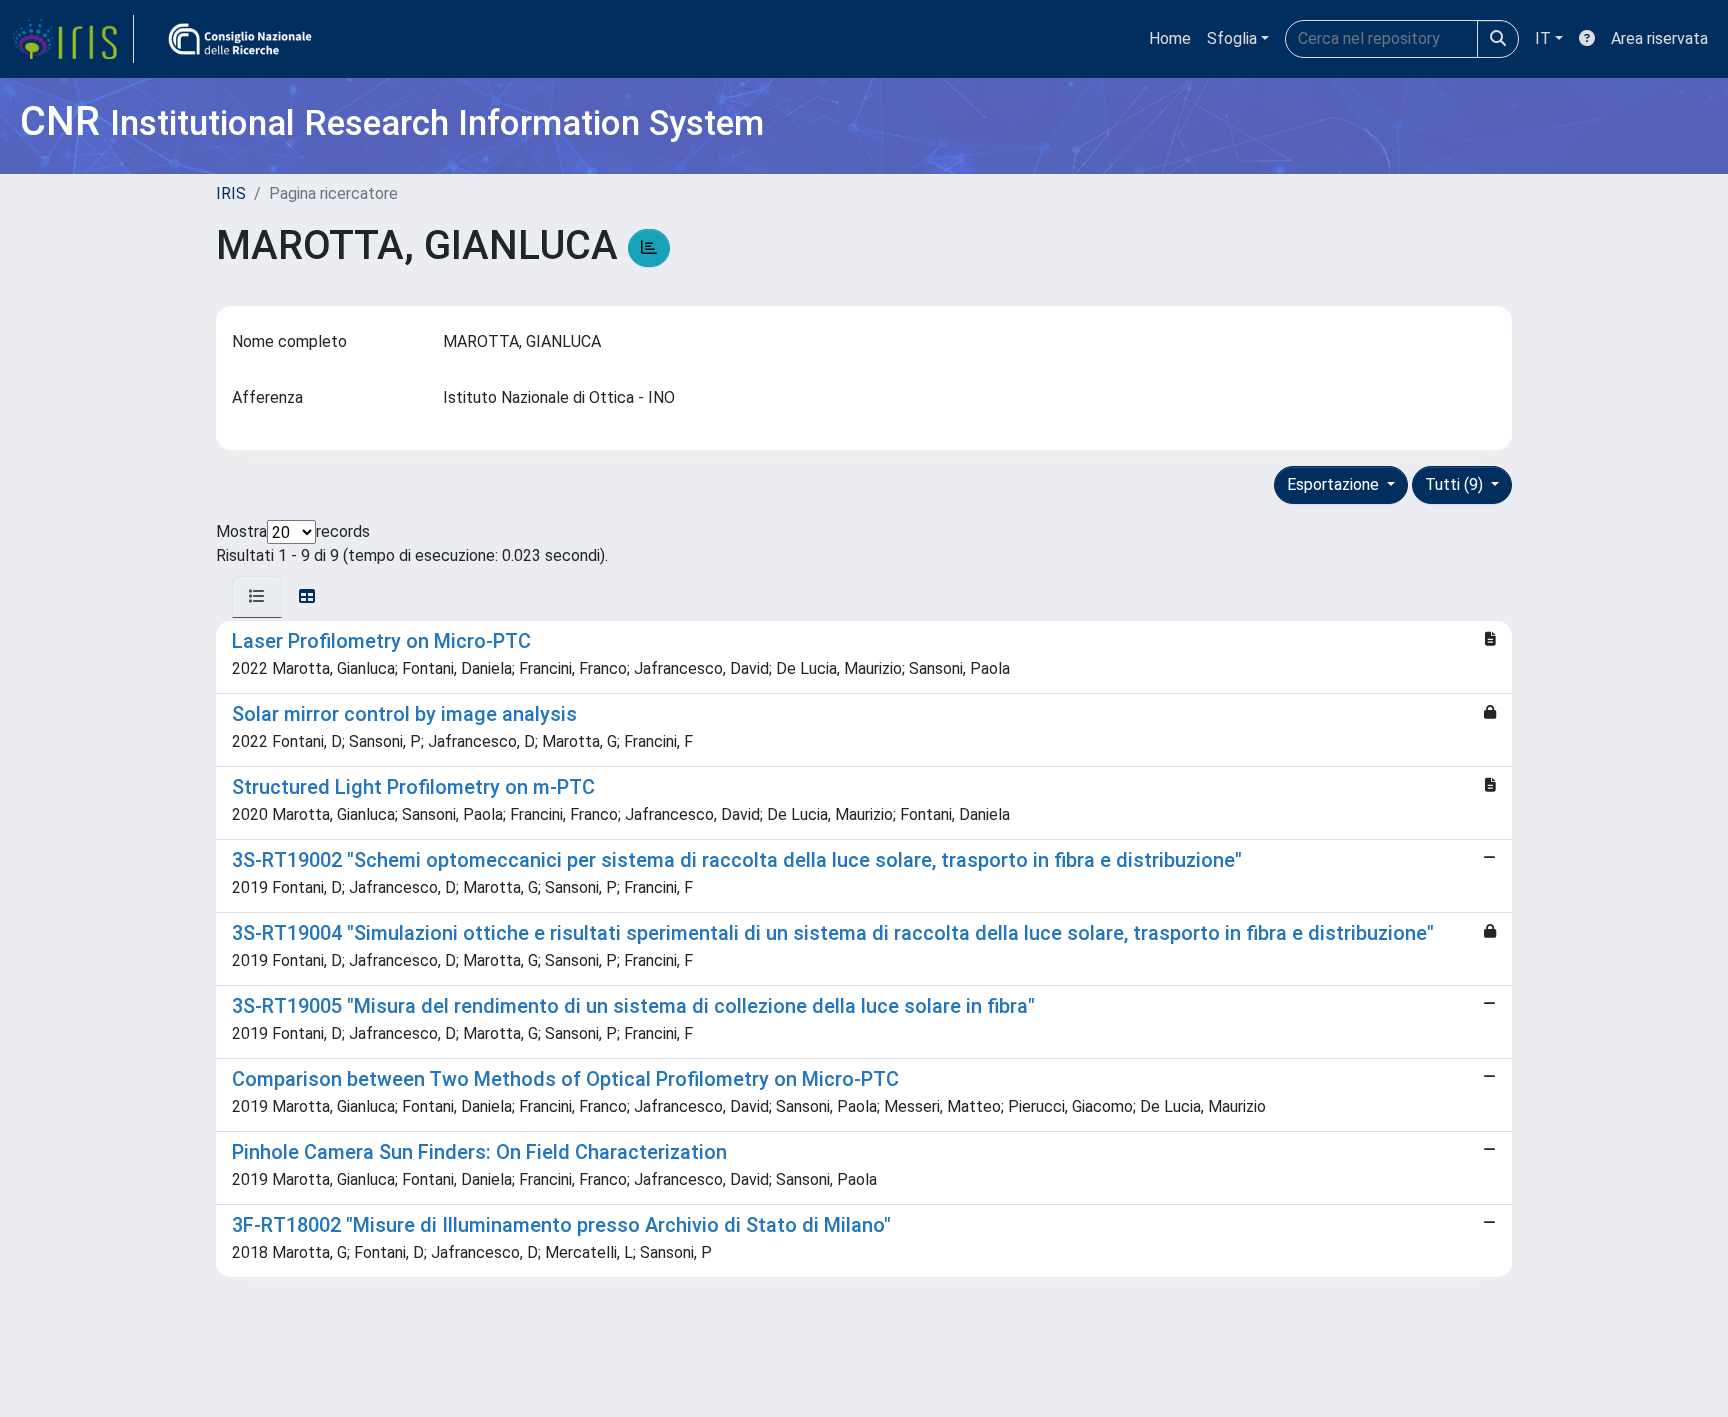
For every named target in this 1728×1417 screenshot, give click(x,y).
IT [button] (1543, 38)
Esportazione (1335, 484)
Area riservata (1659, 38)
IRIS (231, 193)
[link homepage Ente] (240, 39)
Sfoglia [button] (1232, 38)
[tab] (257, 597)
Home (1170, 38)
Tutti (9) (1456, 484)
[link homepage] (73, 39)
